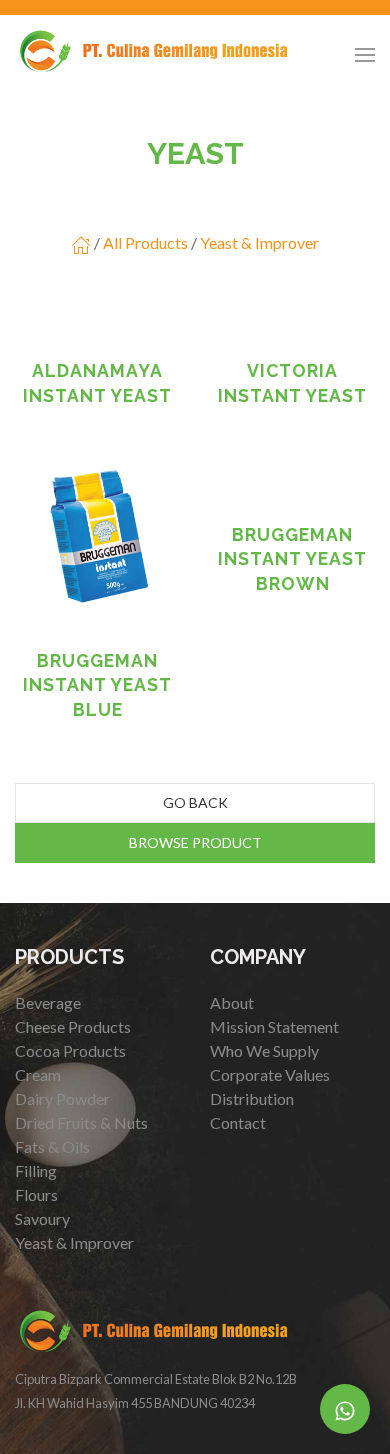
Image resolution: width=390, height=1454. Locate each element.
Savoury (42, 1218)
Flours (36, 1194)
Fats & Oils (52, 1146)
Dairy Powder (62, 1098)
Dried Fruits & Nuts (81, 1122)
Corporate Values (270, 1074)
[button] (365, 55)
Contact (238, 1122)
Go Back (195, 802)
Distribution (252, 1098)
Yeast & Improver (259, 242)
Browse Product (195, 842)
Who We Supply (264, 1050)
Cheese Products (73, 1026)
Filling (36, 1170)
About (232, 1002)
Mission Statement (274, 1026)
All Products (145, 242)
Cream (38, 1074)
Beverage (48, 1002)
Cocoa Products (70, 1050)
